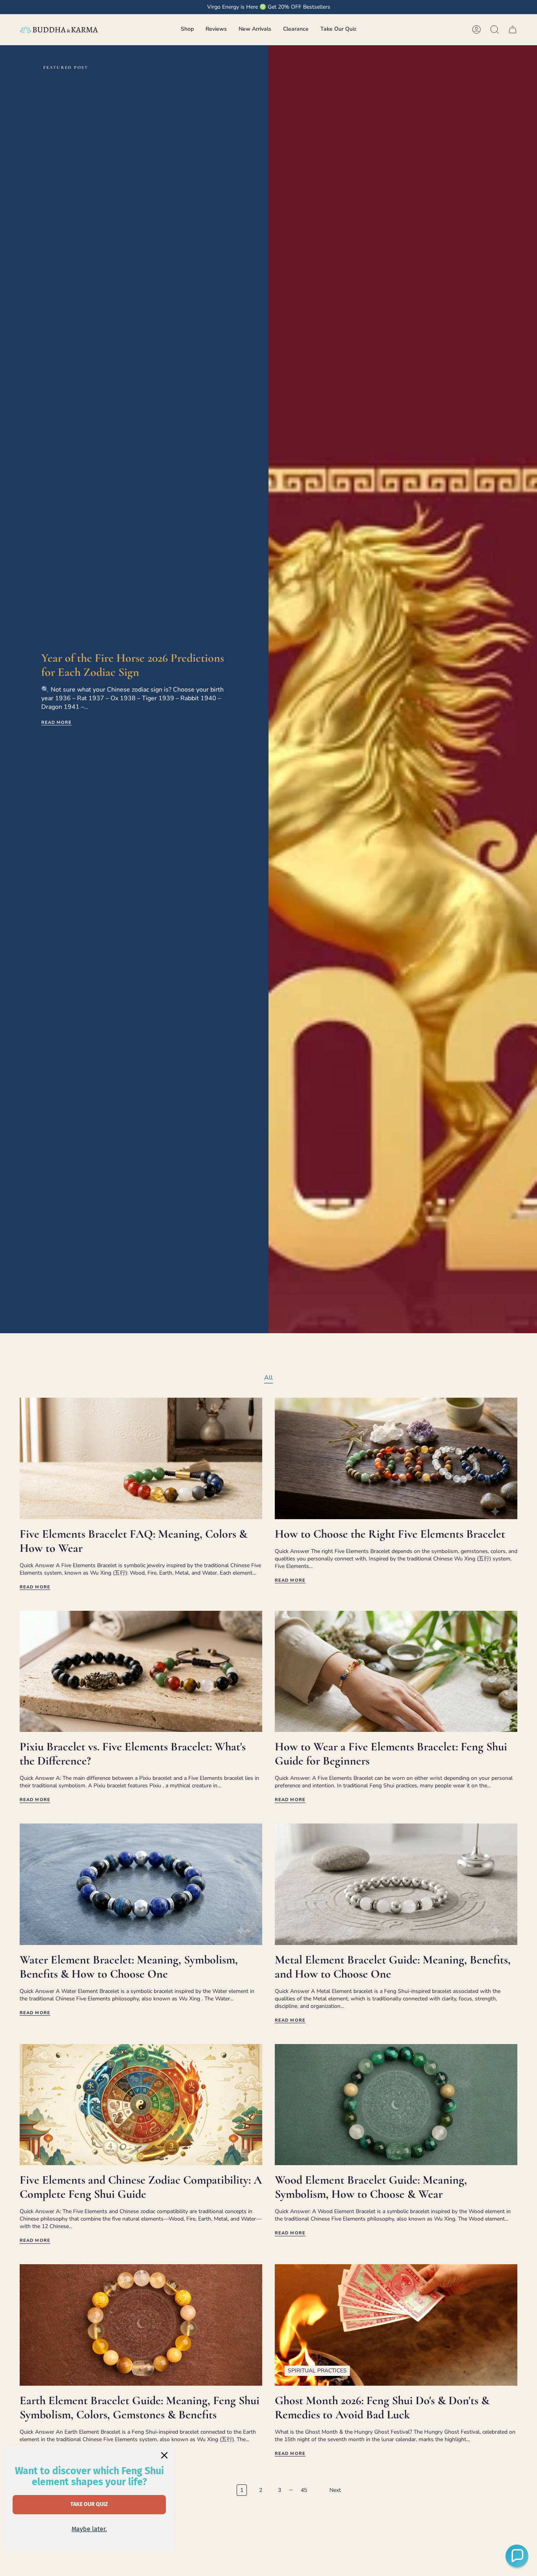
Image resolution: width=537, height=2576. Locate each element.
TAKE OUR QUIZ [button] (89, 2504)
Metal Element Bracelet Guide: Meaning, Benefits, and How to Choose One (393, 1967)
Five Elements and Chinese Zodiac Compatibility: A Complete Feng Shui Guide (141, 2187)
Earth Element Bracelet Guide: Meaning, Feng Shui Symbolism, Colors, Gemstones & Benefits (140, 2408)
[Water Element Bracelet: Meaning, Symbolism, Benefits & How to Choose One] (141, 1884)
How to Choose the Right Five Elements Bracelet (390, 1534)
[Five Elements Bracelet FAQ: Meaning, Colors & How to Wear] (141, 1458)
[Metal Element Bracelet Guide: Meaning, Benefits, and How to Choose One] (396, 1884)
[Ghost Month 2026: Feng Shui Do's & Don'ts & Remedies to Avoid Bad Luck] (396, 2325)
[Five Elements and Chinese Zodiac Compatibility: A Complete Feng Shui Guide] (141, 2105)
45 (304, 2490)
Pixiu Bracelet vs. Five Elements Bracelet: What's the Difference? (133, 1754)
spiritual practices (317, 2371)
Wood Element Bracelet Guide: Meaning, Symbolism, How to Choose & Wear (371, 2187)
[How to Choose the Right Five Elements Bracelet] (396, 1458)
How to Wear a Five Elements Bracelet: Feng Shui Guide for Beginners (391, 1754)
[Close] (164, 2455)
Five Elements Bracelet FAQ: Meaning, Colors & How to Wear (133, 1541)
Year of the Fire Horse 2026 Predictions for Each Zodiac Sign (133, 665)
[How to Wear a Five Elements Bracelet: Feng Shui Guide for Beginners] (396, 1672)
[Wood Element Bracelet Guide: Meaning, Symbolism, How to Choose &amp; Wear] (396, 2105)
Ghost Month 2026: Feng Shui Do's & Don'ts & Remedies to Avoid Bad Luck (382, 2408)
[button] (187, 30)
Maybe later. (89, 2529)
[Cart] (513, 29)
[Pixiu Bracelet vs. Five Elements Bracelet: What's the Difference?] (141, 1672)
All (268, 1378)
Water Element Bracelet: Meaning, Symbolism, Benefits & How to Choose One (129, 1967)
